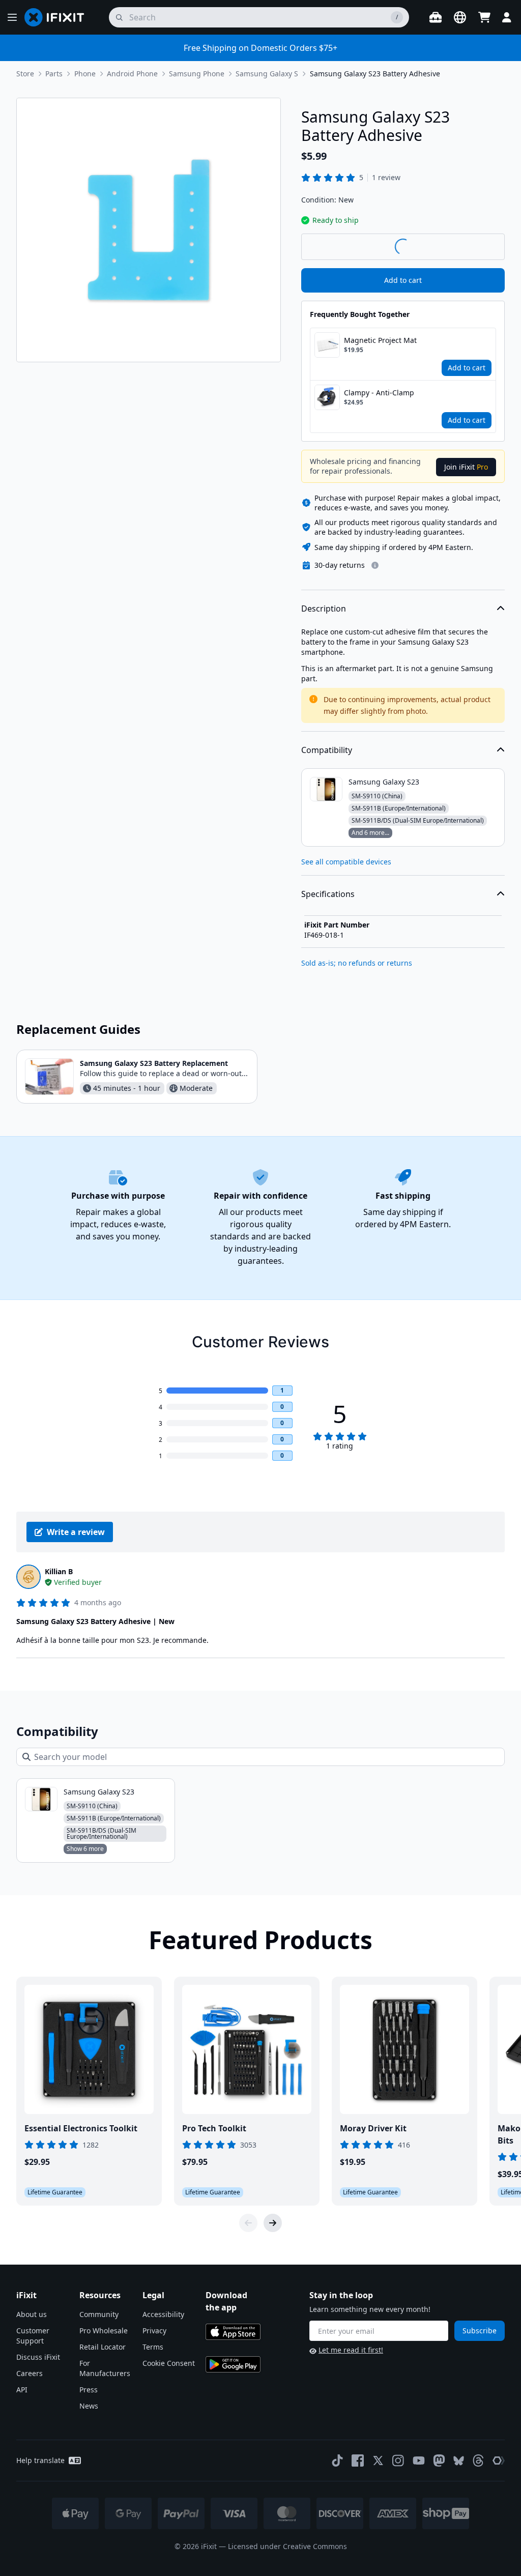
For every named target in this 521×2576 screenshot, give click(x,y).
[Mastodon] (439, 2461)
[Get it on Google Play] (233, 2364)
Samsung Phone (197, 74)
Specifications (328, 894)
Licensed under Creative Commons (287, 2546)
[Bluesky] (459, 2461)
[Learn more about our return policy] (375, 565)
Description (324, 609)
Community (99, 2314)
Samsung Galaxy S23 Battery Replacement (154, 1063)
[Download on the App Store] (233, 2332)
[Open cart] (484, 17)
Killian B (59, 1571)
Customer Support (33, 2336)
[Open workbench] (436, 17)
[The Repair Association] (499, 2461)
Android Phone (132, 74)
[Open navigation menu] (12, 17)
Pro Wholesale (104, 2331)
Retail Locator (103, 2347)
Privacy (154, 2331)
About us (32, 2314)
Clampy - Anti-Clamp (379, 393)
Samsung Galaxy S (267, 74)
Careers (30, 2373)
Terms (153, 2347)
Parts (54, 74)
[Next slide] (273, 2223)
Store (25, 74)
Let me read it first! (351, 2350)
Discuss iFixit (38, 2357)
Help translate (40, 2460)
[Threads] (478, 2461)
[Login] (507, 17)
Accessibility (163, 2314)
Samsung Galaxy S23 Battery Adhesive (375, 74)
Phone (85, 74)
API (22, 2390)
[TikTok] (337, 2461)
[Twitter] (378, 2461)
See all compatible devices (346, 862)
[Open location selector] (460, 17)
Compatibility (327, 750)
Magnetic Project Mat (380, 340)
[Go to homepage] (59, 17)
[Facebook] (358, 2461)
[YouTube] (419, 2461)
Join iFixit (466, 467)
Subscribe (480, 2331)
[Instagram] (398, 2461)
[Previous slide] (248, 2223)
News (89, 2406)
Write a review (76, 1532)
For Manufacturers (105, 2368)
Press (89, 2390)
